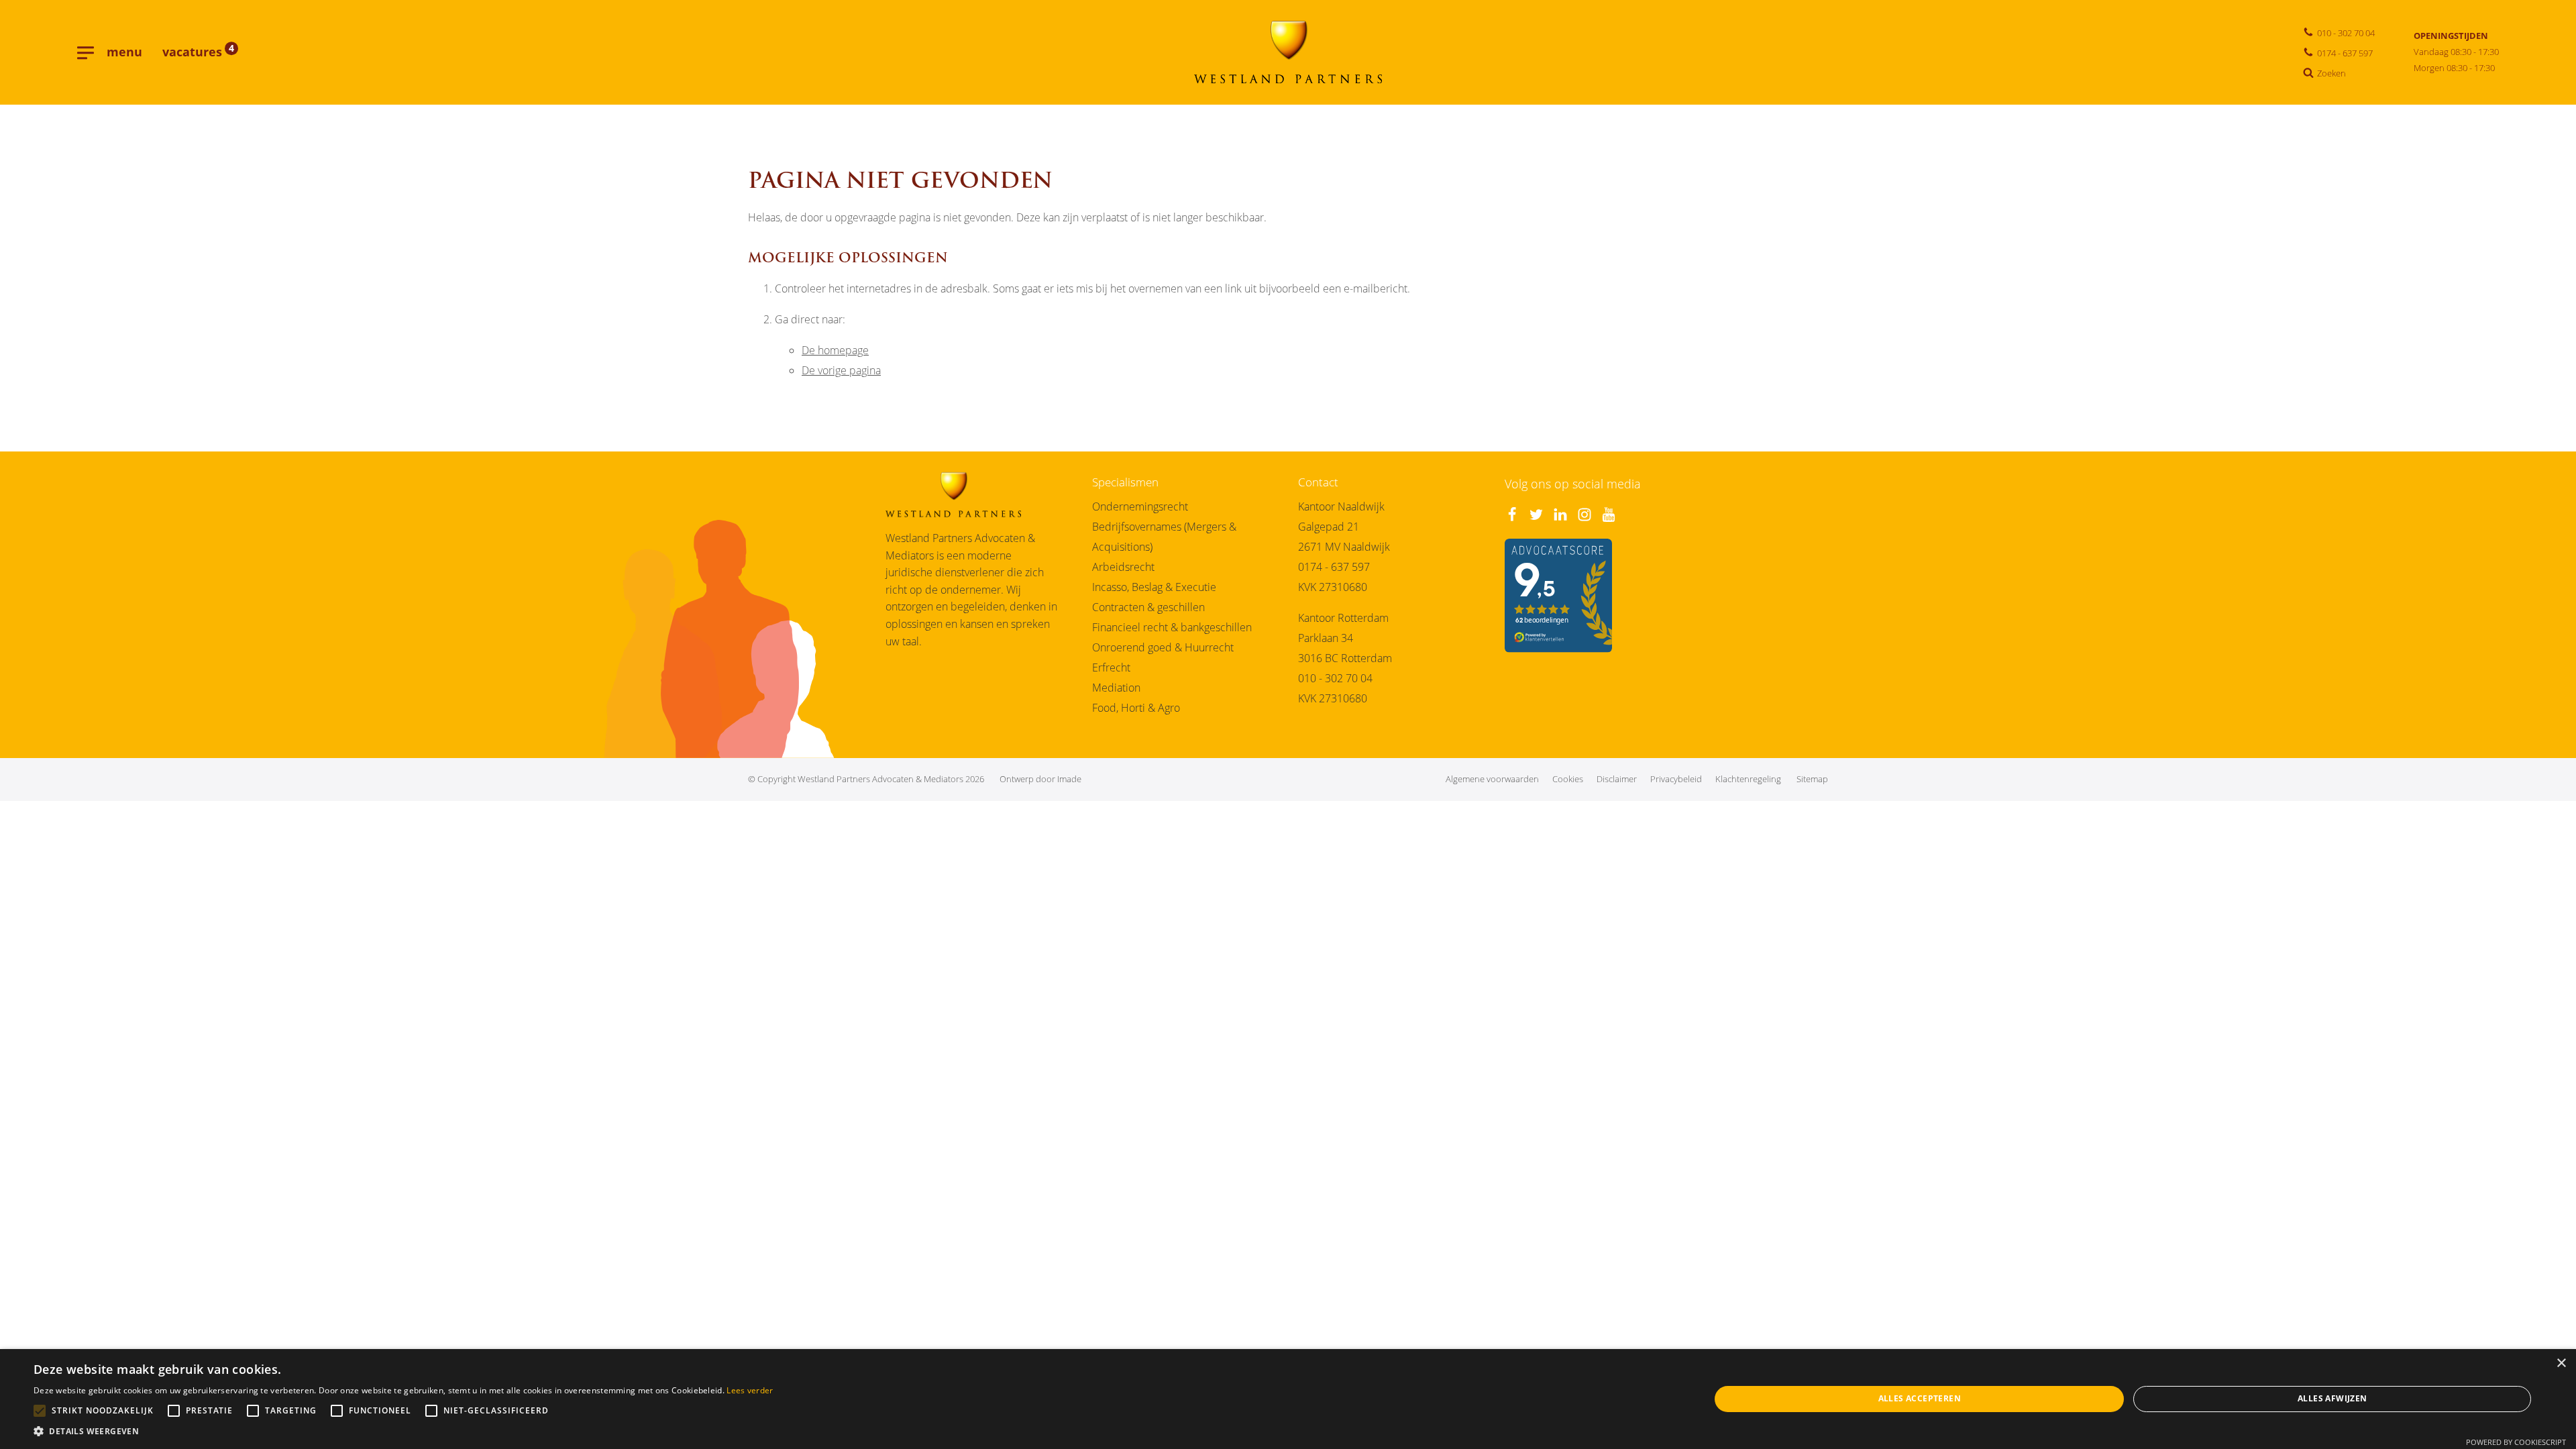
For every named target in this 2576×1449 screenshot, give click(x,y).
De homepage (835, 350)
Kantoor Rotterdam (1343, 618)
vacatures (198, 52)
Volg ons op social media (1573, 484)
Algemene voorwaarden (1492, 779)
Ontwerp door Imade (1040, 779)
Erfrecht (1111, 667)
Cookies (1568, 779)
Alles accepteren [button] (1920, 1398)
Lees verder (750, 1390)
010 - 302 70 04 (1335, 678)
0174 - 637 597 (1334, 567)
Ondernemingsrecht (1140, 506)
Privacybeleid (1676, 779)
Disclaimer (1617, 779)
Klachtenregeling (1748, 779)
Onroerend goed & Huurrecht (1163, 647)
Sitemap (1812, 779)
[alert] (1288, 1399)
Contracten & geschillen (1148, 607)
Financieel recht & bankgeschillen (1172, 627)
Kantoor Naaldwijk (1341, 506)
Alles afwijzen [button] (2332, 1398)
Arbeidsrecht (1123, 567)
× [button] (2561, 1363)
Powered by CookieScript (2516, 1442)
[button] (404, 1432)
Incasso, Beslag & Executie (1154, 587)
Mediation (1116, 688)
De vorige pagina (841, 370)
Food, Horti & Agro (1136, 708)
